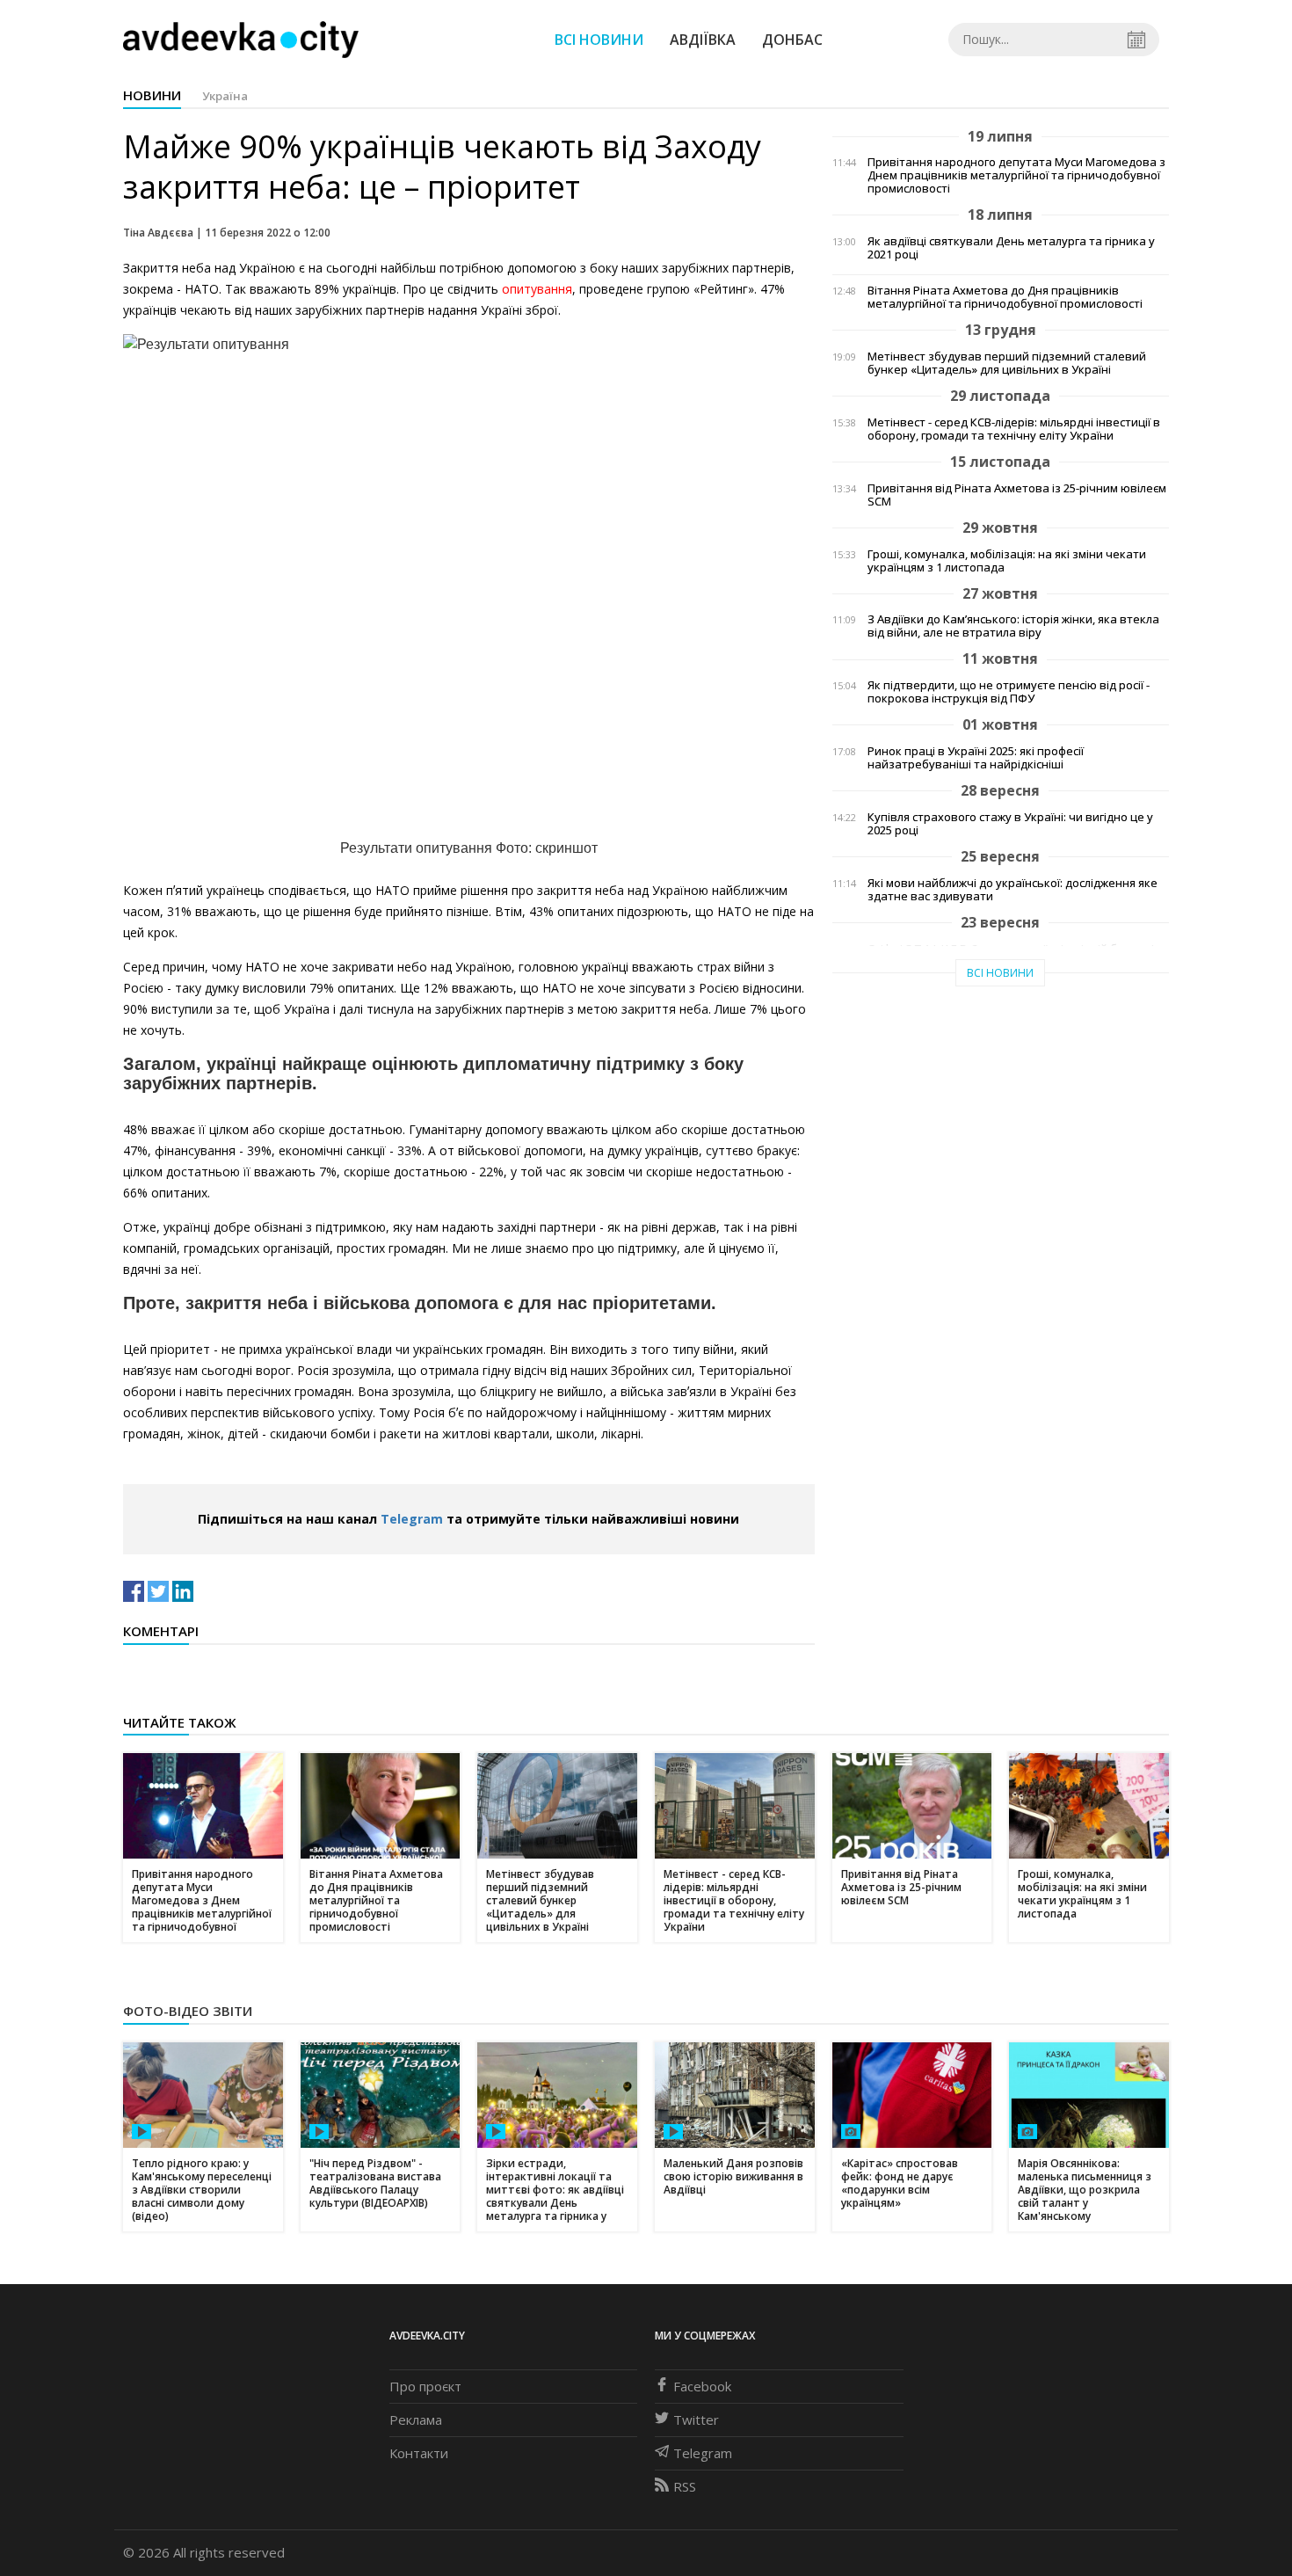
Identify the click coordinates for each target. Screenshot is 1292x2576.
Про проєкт (425, 2386)
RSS (685, 2486)
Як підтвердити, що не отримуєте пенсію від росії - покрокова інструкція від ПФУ (1009, 692)
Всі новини (599, 40)
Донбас (792, 40)
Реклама (416, 2420)
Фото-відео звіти (188, 2011)
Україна (225, 96)
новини (152, 95)
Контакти (419, 2453)
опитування (537, 289)
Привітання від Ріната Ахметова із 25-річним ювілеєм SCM (1017, 495)
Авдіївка (703, 40)
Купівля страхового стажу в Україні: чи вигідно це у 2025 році (1010, 824)
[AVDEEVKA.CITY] (241, 39)
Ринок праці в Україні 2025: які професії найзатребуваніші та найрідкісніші (976, 758)
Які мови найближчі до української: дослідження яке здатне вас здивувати (1013, 890)
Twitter (696, 2420)
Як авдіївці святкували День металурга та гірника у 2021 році (1011, 248)
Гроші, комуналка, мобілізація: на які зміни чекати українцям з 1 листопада (1007, 561)
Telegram (412, 1519)
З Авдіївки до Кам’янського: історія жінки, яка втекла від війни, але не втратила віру (1013, 626)
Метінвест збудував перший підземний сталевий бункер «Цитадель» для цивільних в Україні (1007, 363)
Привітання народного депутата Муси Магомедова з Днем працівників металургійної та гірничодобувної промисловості (1016, 175)
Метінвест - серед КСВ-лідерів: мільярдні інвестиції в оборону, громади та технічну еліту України (1014, 429)
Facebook (702, 2386)
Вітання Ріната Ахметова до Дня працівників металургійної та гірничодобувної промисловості (1005, 297)
